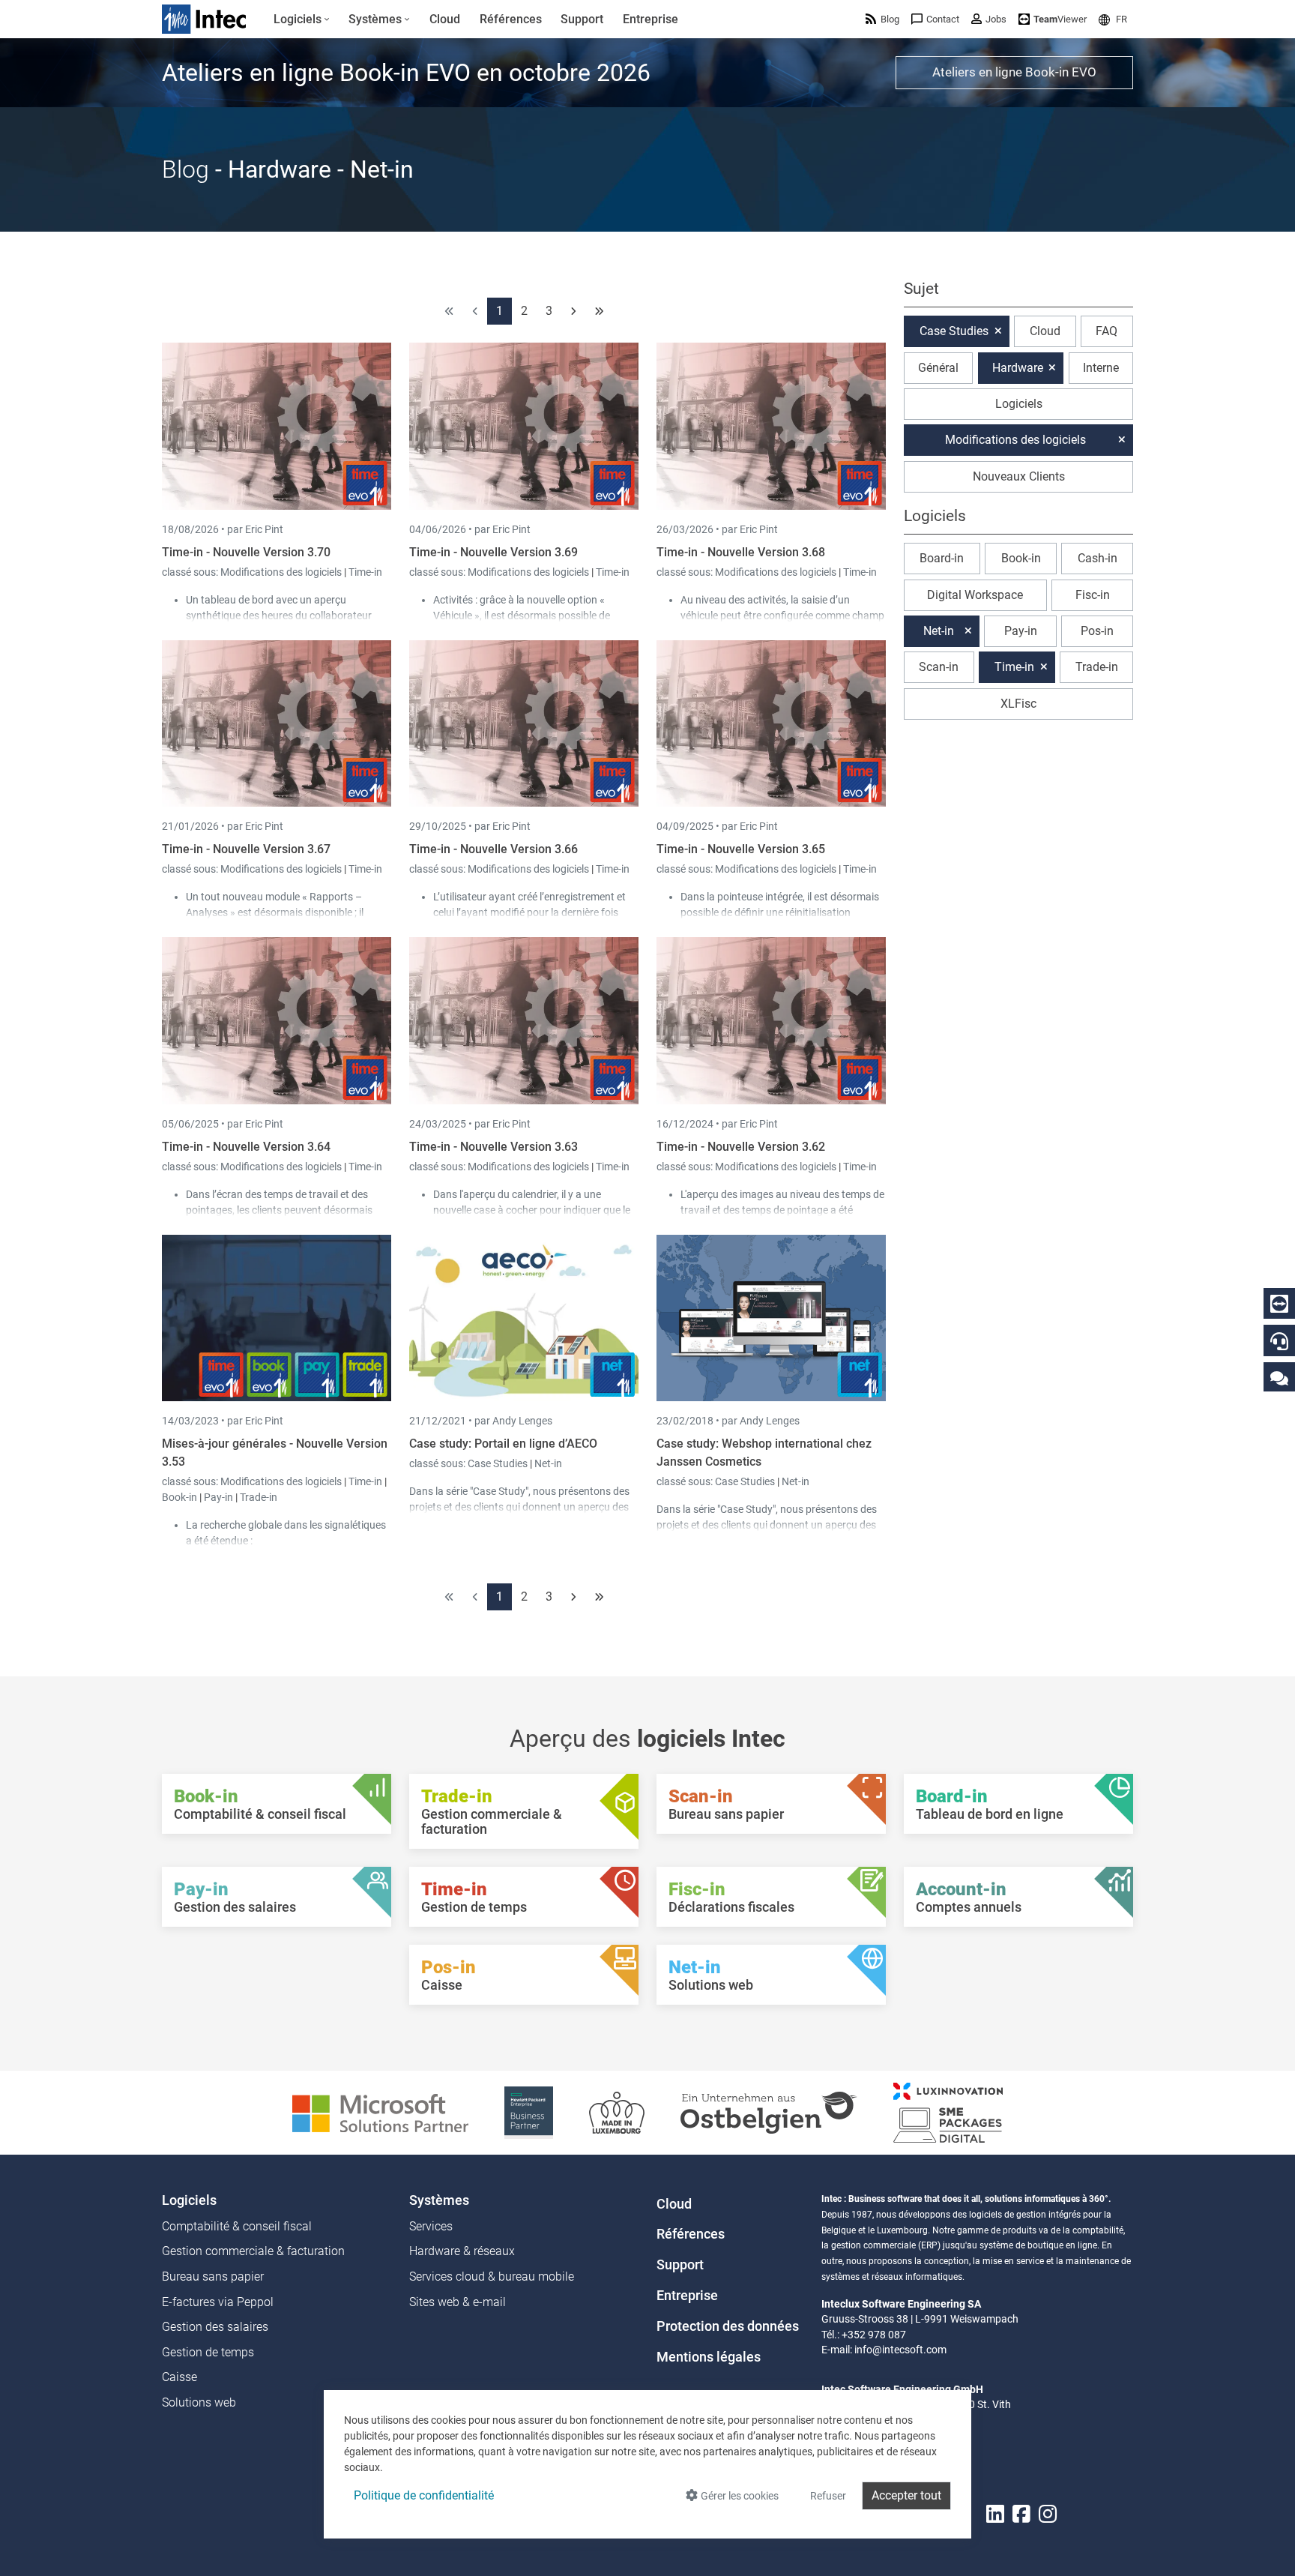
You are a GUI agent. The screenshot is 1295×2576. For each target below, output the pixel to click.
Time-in (365, 572)
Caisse (179, 2377)
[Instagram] (1048, 2514)
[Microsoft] (380, 2112)
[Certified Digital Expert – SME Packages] (948, 2112)
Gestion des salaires (215, 2327)
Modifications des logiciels (282, 572)
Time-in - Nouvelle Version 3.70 (246, 552)
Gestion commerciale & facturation (253, 2251)
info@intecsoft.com (900, 2350)
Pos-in (1097, 631)
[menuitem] (302, 19)
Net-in (548, 1463)
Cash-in (1098, 558)
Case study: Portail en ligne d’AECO (503, 1444)
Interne (1101, 368)
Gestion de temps (208, 2352)
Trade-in (259, 1497)
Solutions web (199, 2402)
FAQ (1107, 331)
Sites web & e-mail (458, 2302)
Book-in (179, 1497)
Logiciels (1019, 404)
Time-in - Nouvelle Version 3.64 (246, 1147)
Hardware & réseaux (462, 2251)
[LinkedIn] (995, 2514)
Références (691, 2234)
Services (431, 2226)
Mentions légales (709, 2357)
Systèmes (439, 2200)
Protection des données (728, 2326)
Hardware (1018, 368)
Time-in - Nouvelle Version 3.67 (246, 849)
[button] (1113, 19)
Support (680, 2265)
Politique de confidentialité (424, 2495)
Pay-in (218, 1497)
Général (938, 368)
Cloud (1045, 331)
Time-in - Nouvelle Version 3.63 (493, 1147)
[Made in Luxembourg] (617, 2112)
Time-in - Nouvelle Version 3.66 (493, 849)
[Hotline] (1279, 1341)
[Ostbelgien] (769, 2112)
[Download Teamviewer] (1279, 1304)
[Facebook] (1021, 2514)
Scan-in (939, 667)
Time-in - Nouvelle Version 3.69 (493, 552)
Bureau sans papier (213, 2276)
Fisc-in (1093, 595)
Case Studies (499, 1463)
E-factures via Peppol (218, 2302)
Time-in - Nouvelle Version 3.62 (741, 1147)
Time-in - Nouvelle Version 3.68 (741, 552)
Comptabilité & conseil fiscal (237, 2226)
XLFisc (1018, 704)
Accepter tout (906, 2495)
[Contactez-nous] (1279, 1378)
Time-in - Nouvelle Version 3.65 (741, 849)
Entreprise (687, 2296)
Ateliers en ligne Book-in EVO (1014, 72)
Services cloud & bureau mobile (492, 2276)
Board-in (942, 558)
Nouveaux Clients (1019, 476)
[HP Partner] (529, 2112)
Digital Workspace (975, 595)
